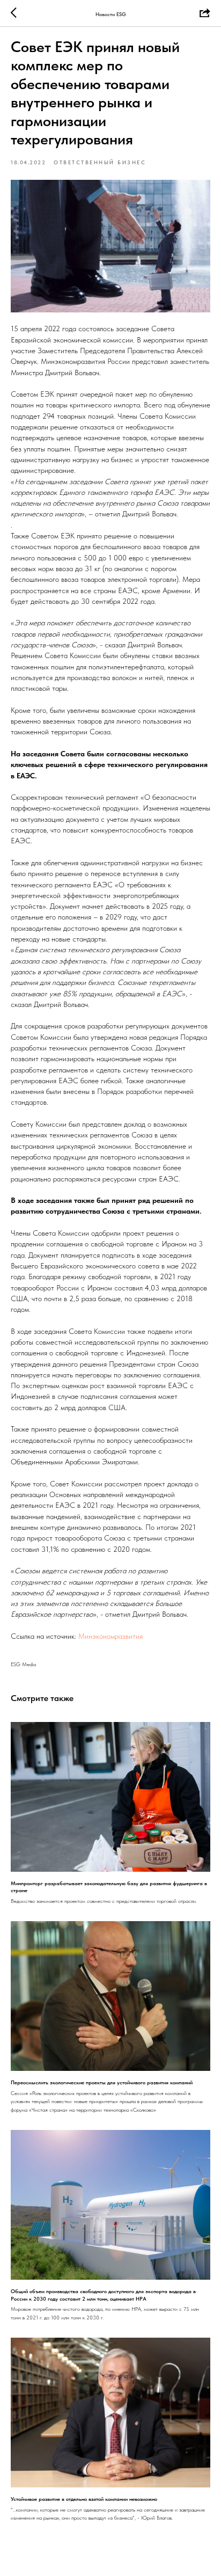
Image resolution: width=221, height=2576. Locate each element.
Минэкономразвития (110, 1636)
